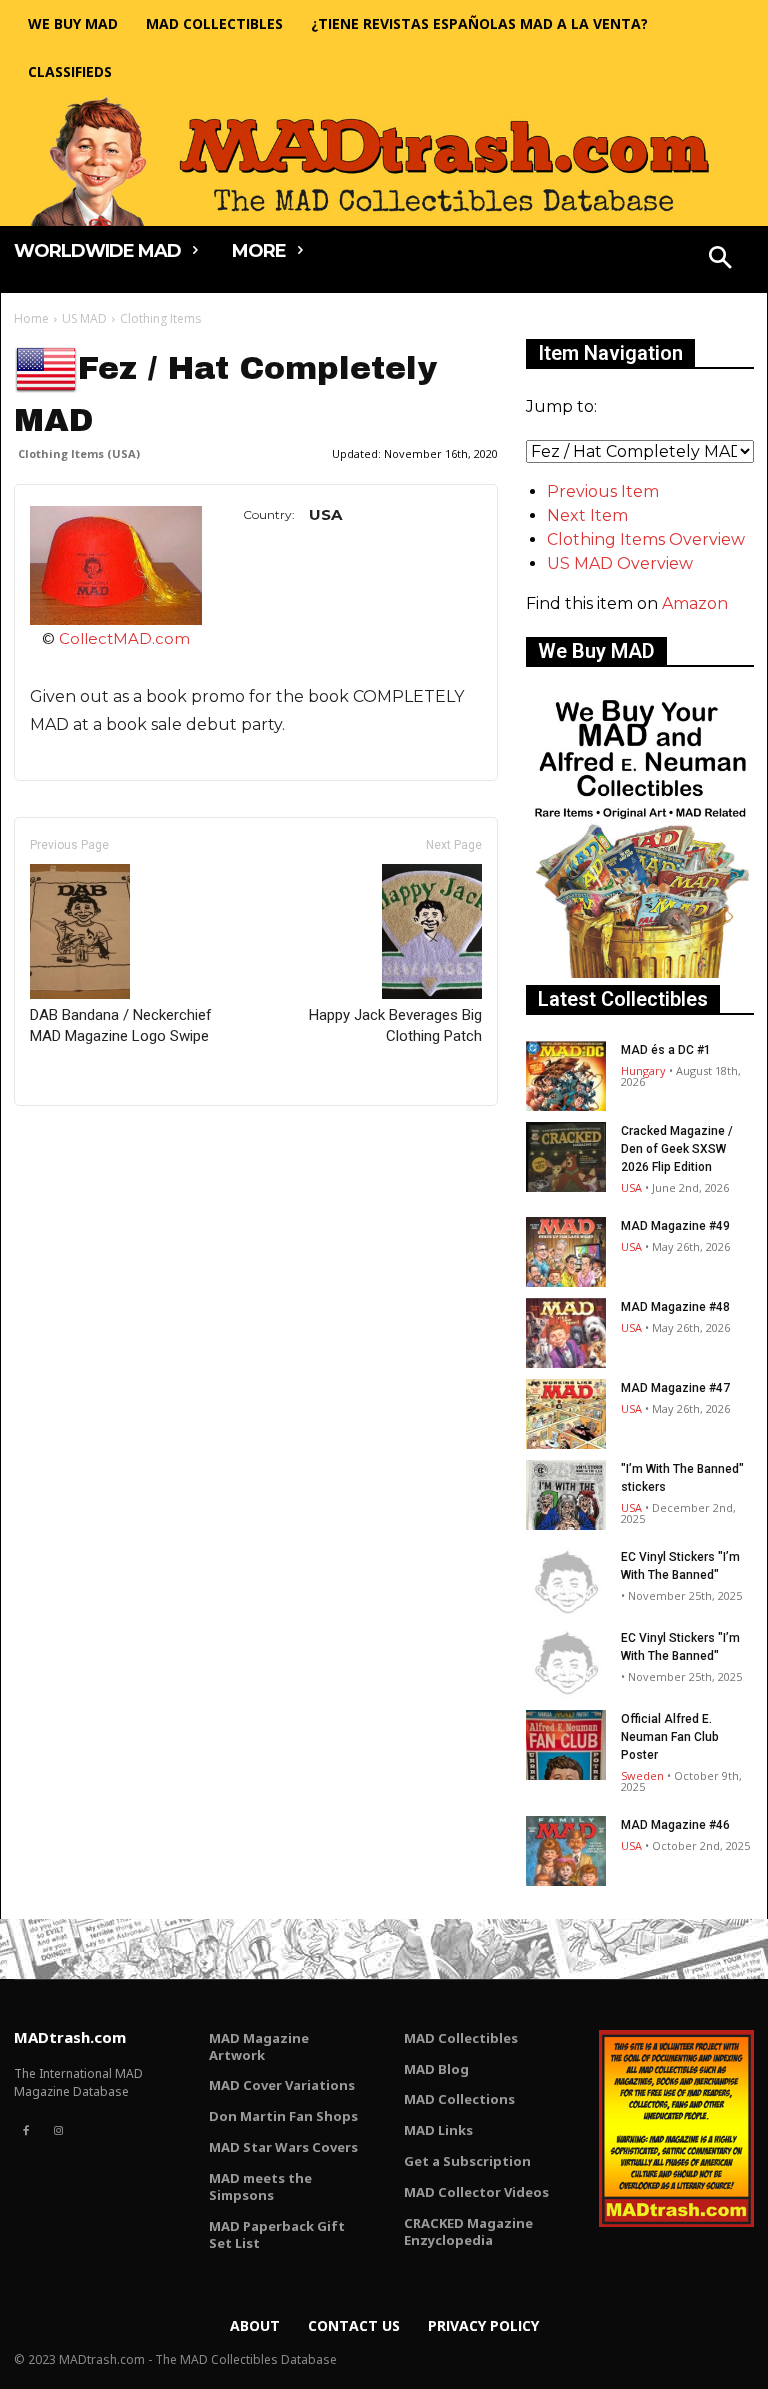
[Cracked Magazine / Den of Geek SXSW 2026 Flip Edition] (566, 1157)
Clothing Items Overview (646, 539)
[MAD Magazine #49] (566, 1252)
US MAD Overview (620, 563)
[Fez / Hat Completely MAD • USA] (116, 565)
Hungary (643, 1070)
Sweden (642, 1775)
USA (631, 1187)
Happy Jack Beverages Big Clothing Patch (395, 1025)
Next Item (587, 515)
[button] (721, 260)
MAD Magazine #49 (675, 1226)
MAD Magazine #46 (675, 1825)
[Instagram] (58, 2131)
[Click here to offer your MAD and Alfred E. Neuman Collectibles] (640, 972)
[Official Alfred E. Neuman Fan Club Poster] (566, 1745)
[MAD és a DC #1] (566, 1076)
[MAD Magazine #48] (566, 1333)
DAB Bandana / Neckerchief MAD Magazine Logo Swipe (121, 1025)
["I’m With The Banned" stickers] (566, 1495)
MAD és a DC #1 (666, 1050)
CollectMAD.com (124, 638)
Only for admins (83, 1139)
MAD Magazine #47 (675, 1388)
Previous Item (603, 491)
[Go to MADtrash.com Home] (384, 161)
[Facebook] (26, 2131)
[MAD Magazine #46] (566, 1851)
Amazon (695, 603)
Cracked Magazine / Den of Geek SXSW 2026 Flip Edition (677, 1149)
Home (31, 318)
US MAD (84, 318)
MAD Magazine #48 (675, 1307)
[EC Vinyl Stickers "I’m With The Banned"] (566, 1583)
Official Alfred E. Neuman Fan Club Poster (670, 1737)
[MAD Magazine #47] (566, 1414)
